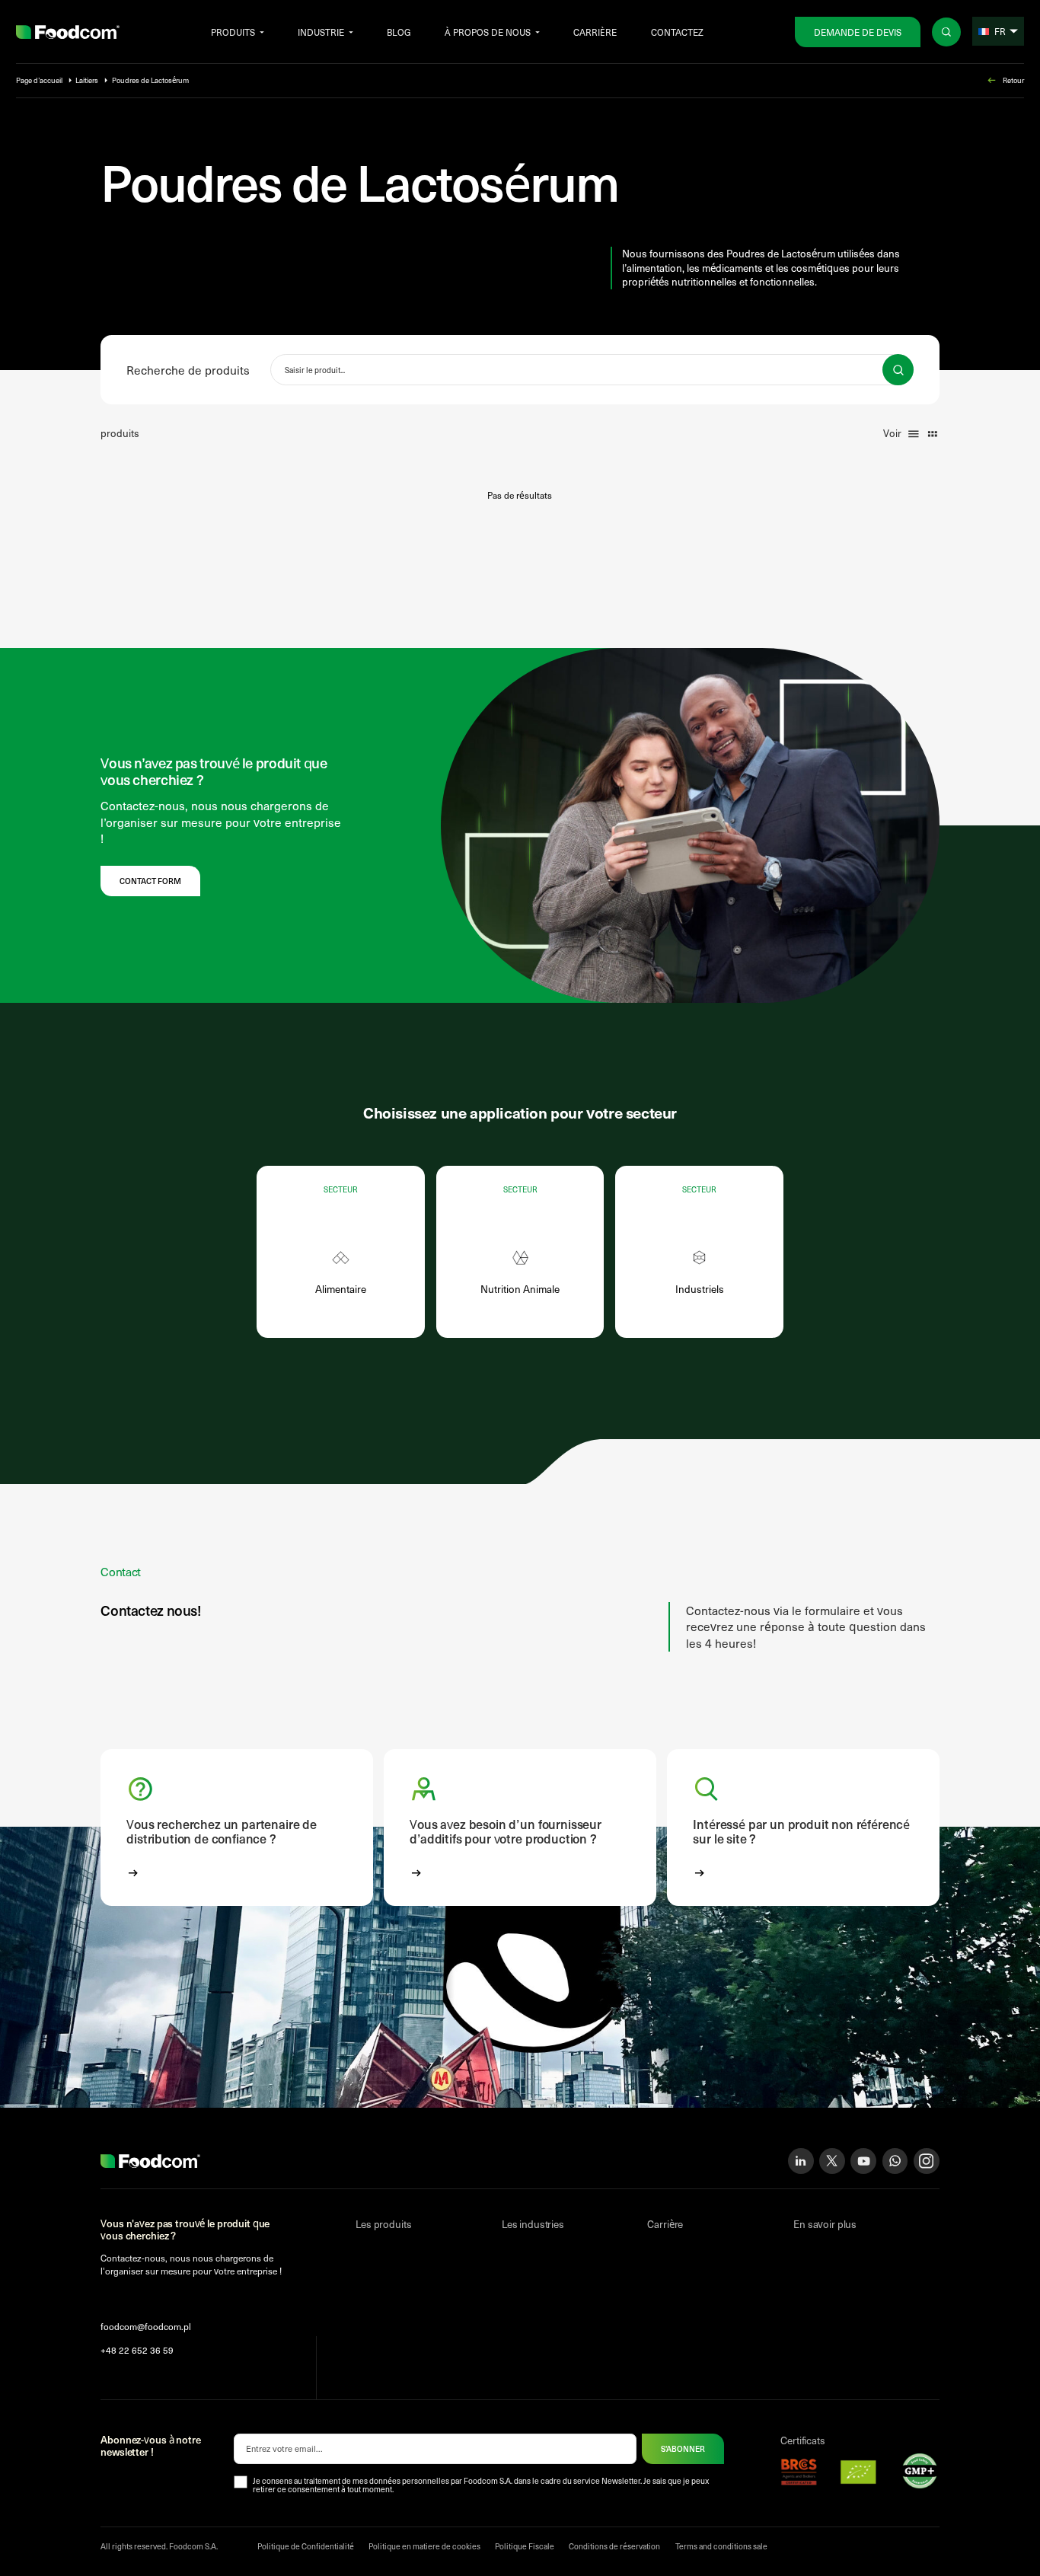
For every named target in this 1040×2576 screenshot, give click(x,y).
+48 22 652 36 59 (137, 2350)
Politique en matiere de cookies (424, 2546)
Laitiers (87, 80)
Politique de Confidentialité (306, 2546)
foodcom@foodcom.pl (146, 2326)
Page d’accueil (39, 80)
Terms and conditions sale (721, 2546)
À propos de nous (488, 32)
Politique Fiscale (525, 2546)
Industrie (321, 32)
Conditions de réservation (614, 2546)
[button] (236, 1827)
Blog (399, 32)
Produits (233, 32)
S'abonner (683, 2449)
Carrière (595, 32)
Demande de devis (858, 32)
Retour (1013, 80)
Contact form (150, 881)
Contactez (677, 32)
